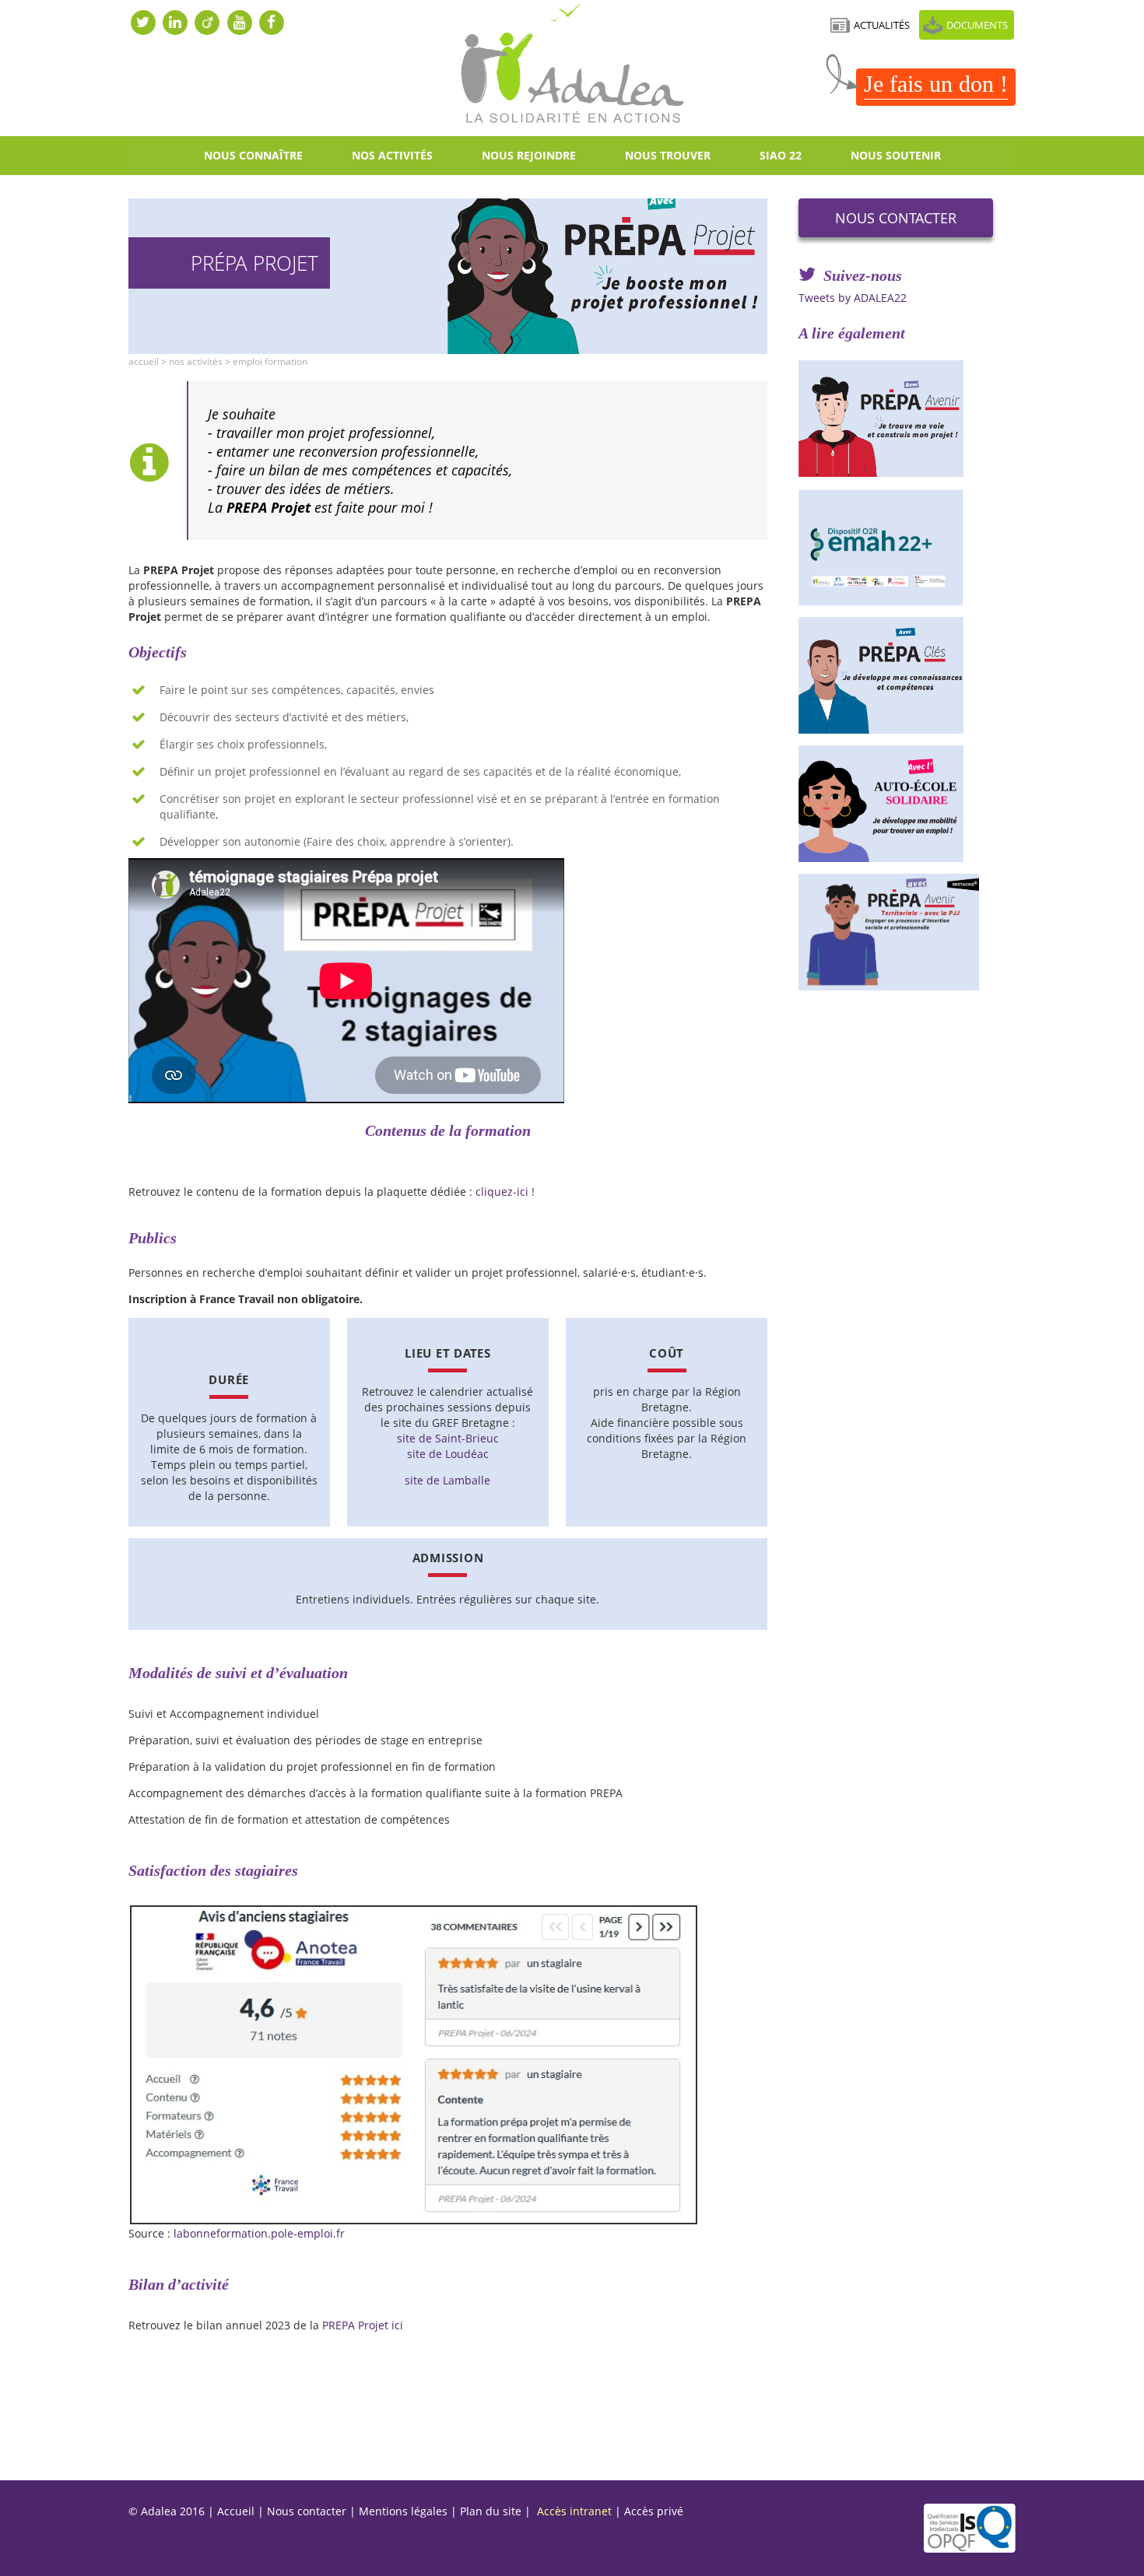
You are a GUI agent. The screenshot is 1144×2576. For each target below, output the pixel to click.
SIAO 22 (781, 155)
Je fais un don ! (936, 84)
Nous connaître (253, 155)
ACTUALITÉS (882, 25)
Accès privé (654, 2511)
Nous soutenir (896, 155)
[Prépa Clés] (907, 675)
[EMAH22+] (907, 547)
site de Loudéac (448, 1454)
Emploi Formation (270, 361)
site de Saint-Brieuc (448, 1438)
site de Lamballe (447, 1480)
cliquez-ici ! (505, 1192)
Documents (977, 25)
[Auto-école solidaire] (907, 804)
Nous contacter (896, 218)
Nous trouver (668, 155)
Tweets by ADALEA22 (853, 298)
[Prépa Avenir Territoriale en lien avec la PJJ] (907, 932)
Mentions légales (403, 2511)
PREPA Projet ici (363, 2325)
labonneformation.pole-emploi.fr (259, 2233)
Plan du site (491, 2511)
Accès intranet (574, 2511)
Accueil (144, 361)
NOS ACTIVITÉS (392, 155)
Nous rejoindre (529, 155)
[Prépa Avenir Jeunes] (907, 419)
